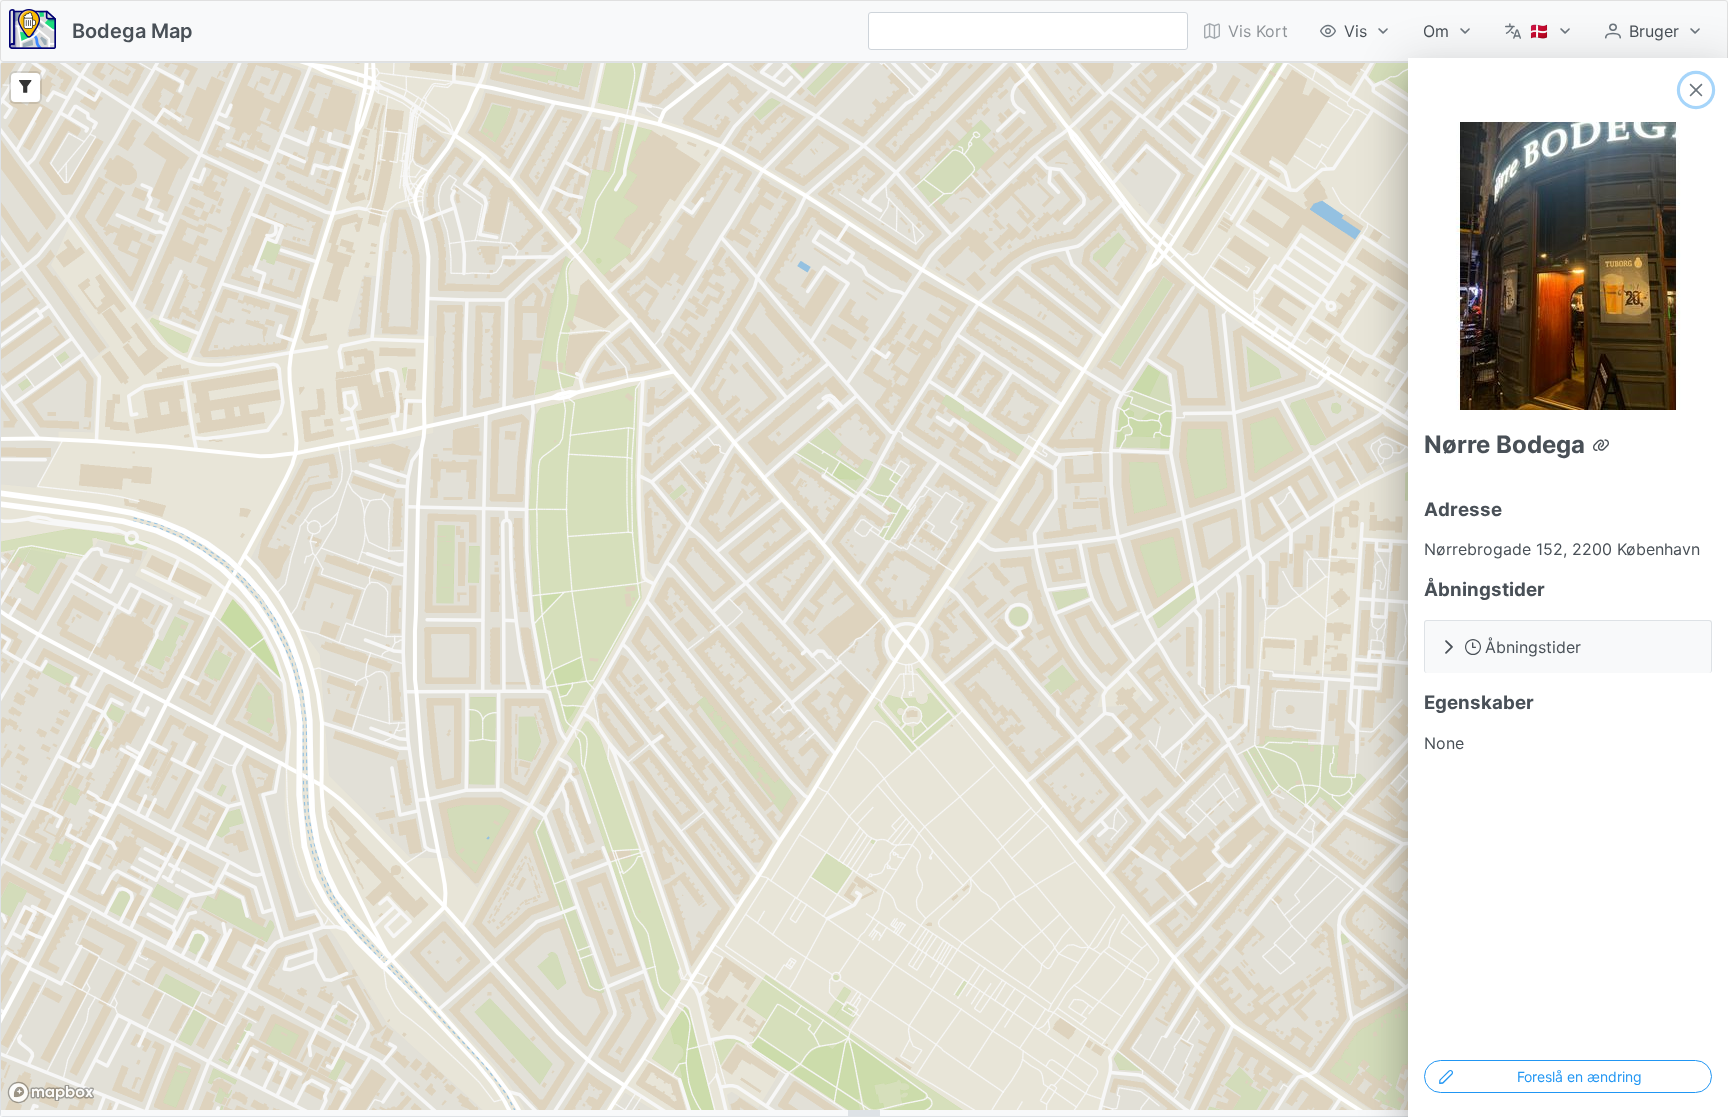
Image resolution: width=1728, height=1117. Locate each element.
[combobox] (1028, 31)
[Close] (1696, 90)
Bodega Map (132, 31)
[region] (864, 586)
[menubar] (1453, 31)
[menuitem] (1355, 31)
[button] (1568, 646)
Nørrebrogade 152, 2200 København (1562, 549)
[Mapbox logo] (51, 1092)
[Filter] (25, 87)
